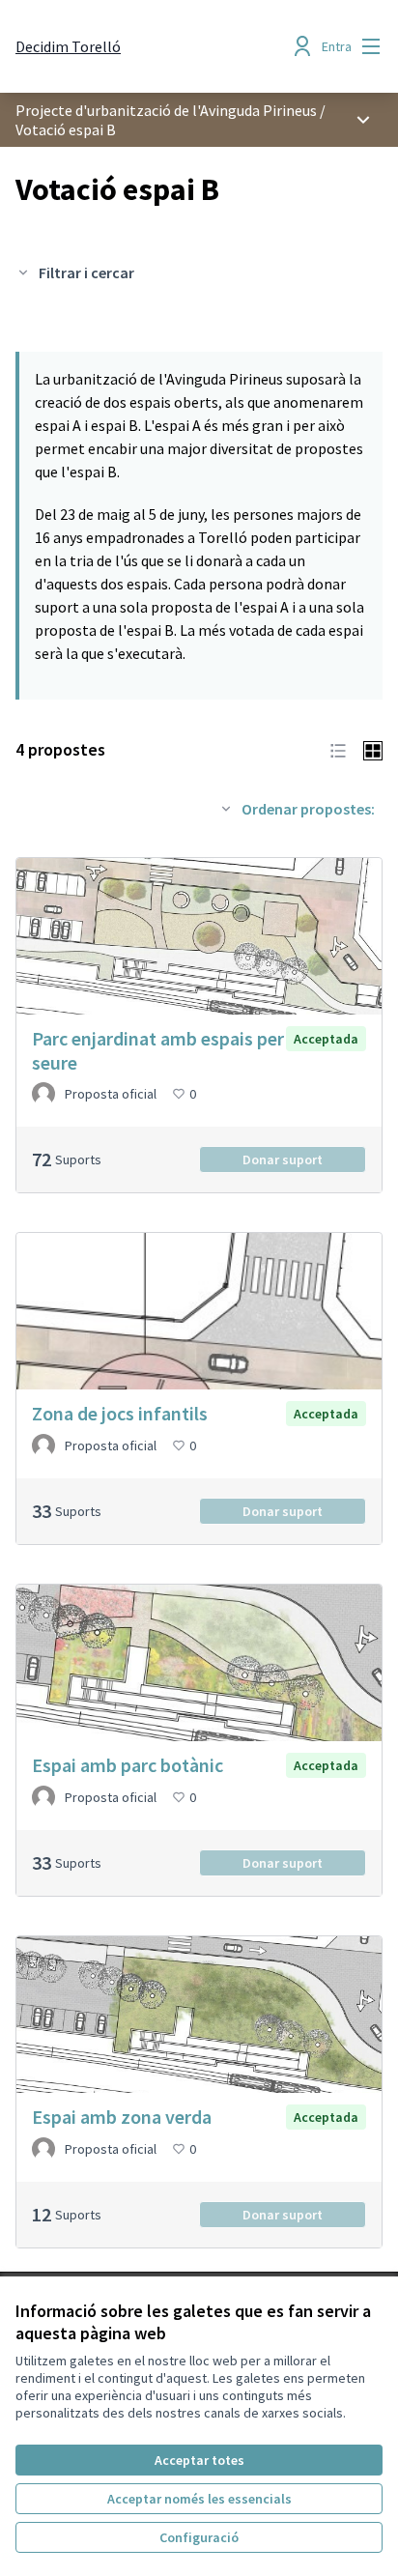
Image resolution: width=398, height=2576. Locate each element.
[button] (338, 749)
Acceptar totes (199, 2460)
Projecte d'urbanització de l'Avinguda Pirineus (166, 110)
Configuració (199, 2537)
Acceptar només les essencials (199, 2499)
